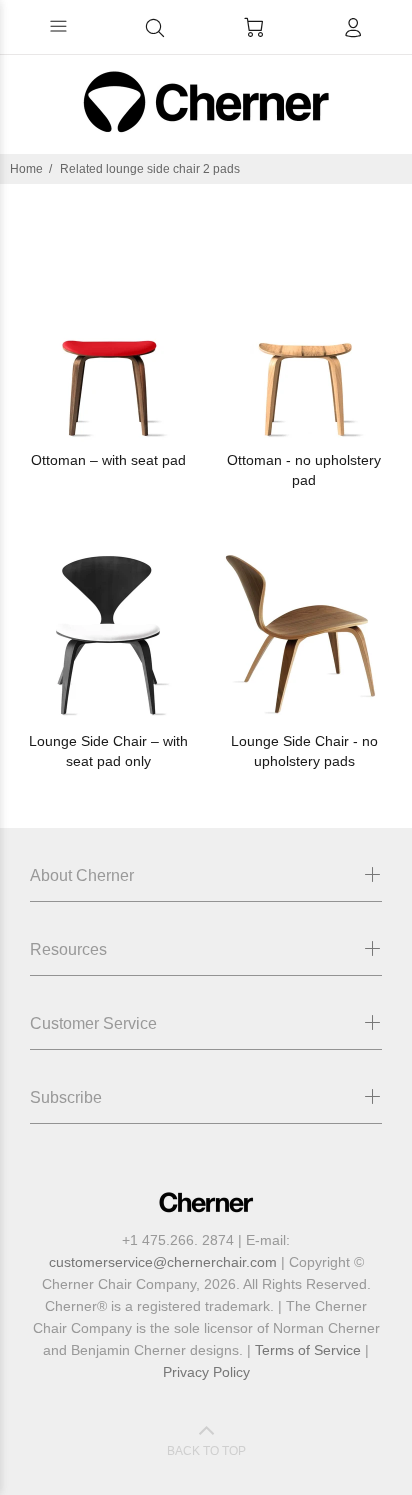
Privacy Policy (206, 1372)
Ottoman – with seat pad (108, 460)
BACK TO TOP (206, 1451)
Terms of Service (308, 1350)
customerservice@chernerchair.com (163, 1262)
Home (26, 169)
